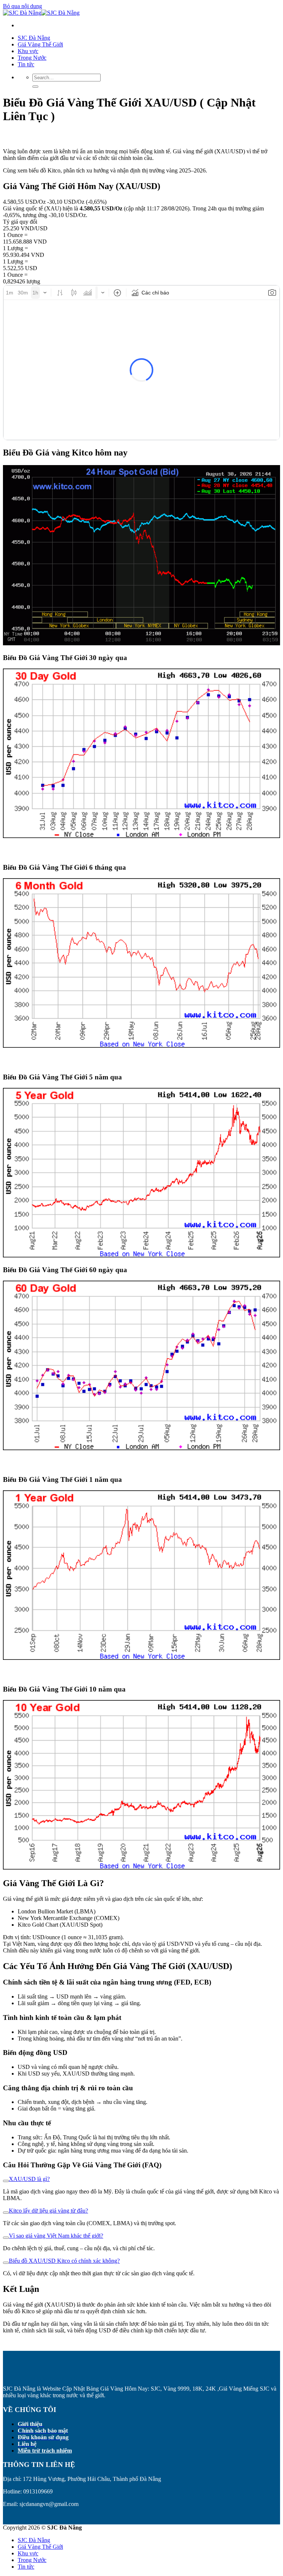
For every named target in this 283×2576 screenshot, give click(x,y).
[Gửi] (35, 87)
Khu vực (28, 51)
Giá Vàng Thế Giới (40, 44)
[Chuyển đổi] (6, 2181)
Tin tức (26, 64)
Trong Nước (32, 58)
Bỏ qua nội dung (22, 6)
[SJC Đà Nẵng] (41, 13)
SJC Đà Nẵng (34, 38)
